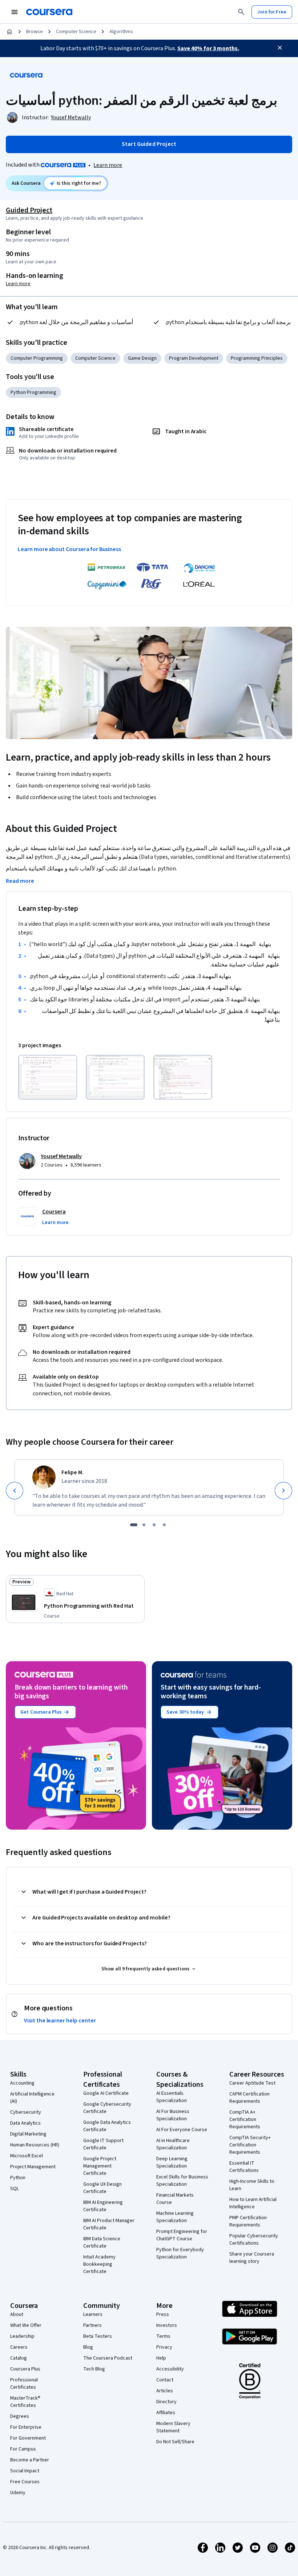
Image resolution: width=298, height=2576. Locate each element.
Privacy (164, 2347)
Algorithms (121, 32)
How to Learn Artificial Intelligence (253, 2203)
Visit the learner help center (60, 2021)
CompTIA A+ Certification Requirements (245, 2120)
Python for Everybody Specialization (180, 2253)
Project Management (33, 2167)
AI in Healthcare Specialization (173, 2144)
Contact (165, 2380)
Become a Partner (30, 2460)
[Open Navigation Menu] (15, 12)
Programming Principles (257, 358)
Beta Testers (98, 2336)
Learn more (108, 165)
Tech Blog (94, 2369)
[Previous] (15, 1491)
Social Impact (25, 2471)
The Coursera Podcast (108, 2358)
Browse (35, 32)
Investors (167, 2325)
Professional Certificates (24, 2384)
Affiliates (166, 2413)
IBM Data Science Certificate (102, 2242)
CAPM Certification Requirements (249, 2098)
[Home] (9, 32)
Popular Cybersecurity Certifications (254, 2240)
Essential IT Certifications (244, 2167)
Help (161, 2358)
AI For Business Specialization (173, 2115)
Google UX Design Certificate (102, 2188)
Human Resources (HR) (35, 2145)
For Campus (23, 2449)
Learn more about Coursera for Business (69, 549)
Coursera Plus (25, 2369)
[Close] (280, 48)
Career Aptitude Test (252, 2083)
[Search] (241, 12)
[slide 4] (164, 1525)
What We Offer (26, 2325)
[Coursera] (49, 12)
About (17, 2314)
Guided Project (29, 210)
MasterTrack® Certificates (25, 2402)
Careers (19, 2347)
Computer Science (76, 32)
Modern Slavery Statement (173, 2427)
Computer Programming (37, 358)
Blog (88, 2347)
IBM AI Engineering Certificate (103, 2206)
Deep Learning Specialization (172, 2162)
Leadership (22, 2336)
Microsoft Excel (27, 2156)
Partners (92, 2325)
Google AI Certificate (106, 2093)
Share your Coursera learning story (252, 2258)
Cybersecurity (26, 2112)
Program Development (194, 358)
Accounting (22, 2083)
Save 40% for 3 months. (208, 48)
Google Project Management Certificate (100, 2166)
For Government (28, 2438)
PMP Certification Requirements (248, 2221)
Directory (166, 2402)
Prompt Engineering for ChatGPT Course (182, 2235)
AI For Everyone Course (182, 2130)
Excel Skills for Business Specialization (182, 2181)
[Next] (283, 1491)
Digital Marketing (28, 2134)
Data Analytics (25, 2123)
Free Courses (25, 2482)
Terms (163, 2336)
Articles (165, 2391)
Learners (93, 2314)
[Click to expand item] (48, 1077)
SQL (15, 2189)
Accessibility (170, 2369)
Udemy (18, 2493)
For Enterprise (26, 2427)
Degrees (20, 2416)
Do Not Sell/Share (175, 2442)
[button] (55, 1223)
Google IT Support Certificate (103, 2144)
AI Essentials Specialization (172, 2097)
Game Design (142, 358)
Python (18, 2178)
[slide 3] (154, 1525)
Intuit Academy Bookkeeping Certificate (99, 2264)
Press (163, 2314)
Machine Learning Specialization (175, 2217)
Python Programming (33, 392)
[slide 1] (134, 1525)
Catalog (19, 2358)
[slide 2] (144, 1525)
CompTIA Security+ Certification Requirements (250, 2145)
